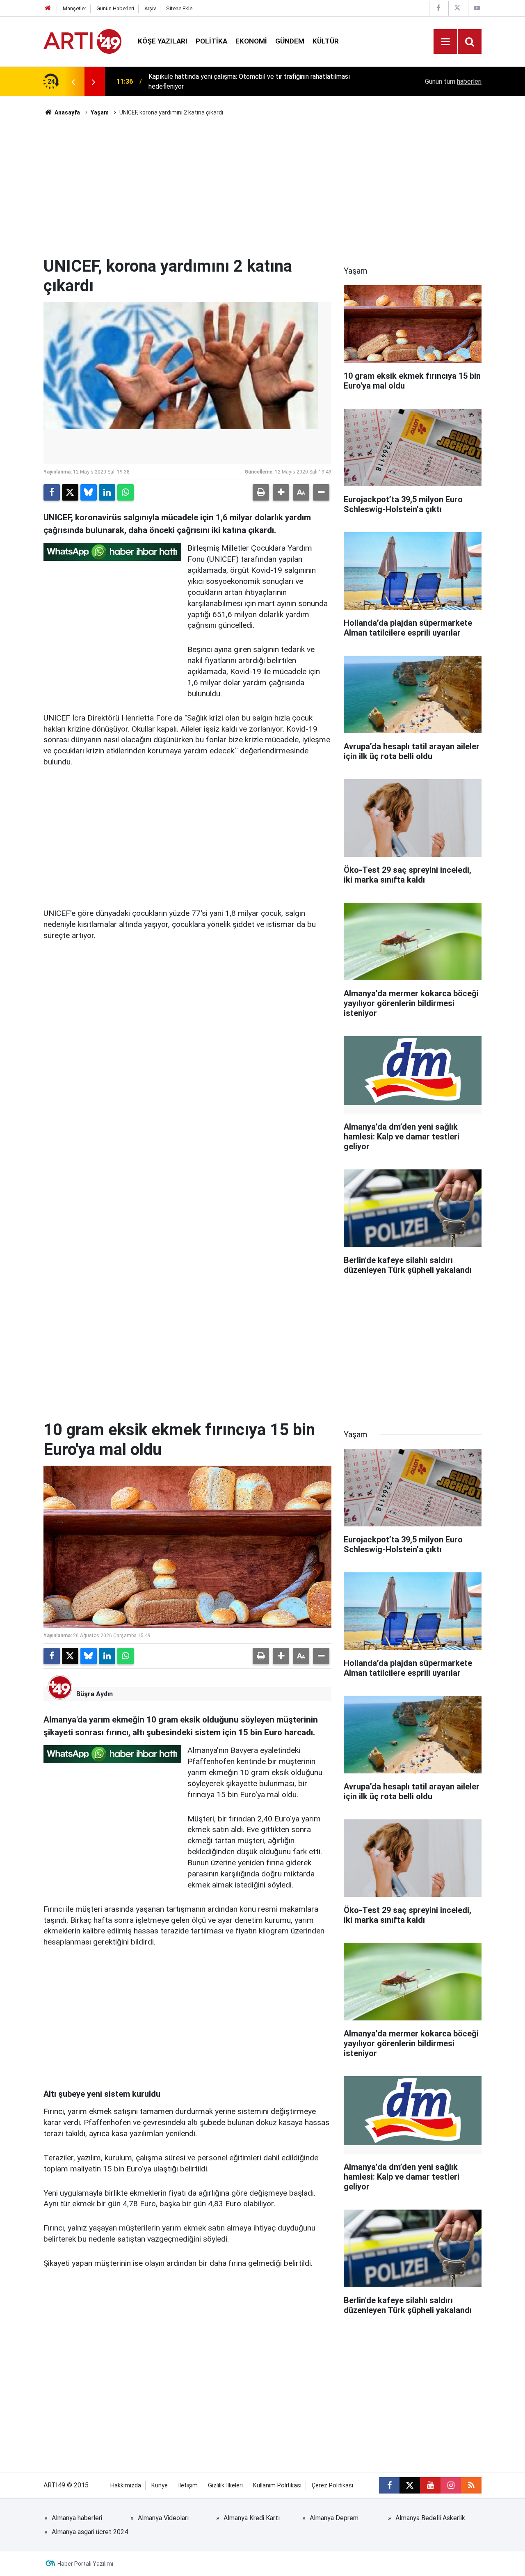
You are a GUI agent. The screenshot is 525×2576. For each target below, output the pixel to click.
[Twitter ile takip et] (410, 2485)
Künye (160, 2486)
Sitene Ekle (179, 8)
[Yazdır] (261, 492)
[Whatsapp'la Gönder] (126, 492)
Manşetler (74, 8)
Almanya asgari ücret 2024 (90, 2532)
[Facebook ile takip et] (389, 2485)
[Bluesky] (89, 492)
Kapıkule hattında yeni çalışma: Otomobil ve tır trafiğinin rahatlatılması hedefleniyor (249, 81)
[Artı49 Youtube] (477, 8)
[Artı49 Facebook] (438, 8)
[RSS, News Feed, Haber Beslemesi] (471, 2485)
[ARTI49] (82, 41)
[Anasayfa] (48, 8)
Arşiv (150, 8)
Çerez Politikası (332, 2486)
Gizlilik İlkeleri (225, 2486)
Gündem (290, 41)
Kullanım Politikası (277, 2486)
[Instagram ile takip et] (451, 2485)
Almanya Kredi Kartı (252, 2518)
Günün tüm (453, 81)
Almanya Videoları (163, 2518)
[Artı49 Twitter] (457, 8)
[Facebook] (52, 492)
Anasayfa (67, 112)
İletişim (188, 2486)
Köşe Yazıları (163, 41)
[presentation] (73, 82)
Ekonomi (251, 41)
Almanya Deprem (334, 2518)
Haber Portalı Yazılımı (85, 2564)
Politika (211, 41)
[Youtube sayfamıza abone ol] (430, 2485)
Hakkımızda (126, 2486)
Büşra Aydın (95, 1694)
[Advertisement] (262, 187)
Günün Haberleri (115, 8)
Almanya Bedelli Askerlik (430, 2518)
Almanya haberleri (77, 2518)
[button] (281, 492)
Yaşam (100, 112)
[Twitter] (70, 492)
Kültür (326, 41)
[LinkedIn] (107, 492)
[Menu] (445, 42)
